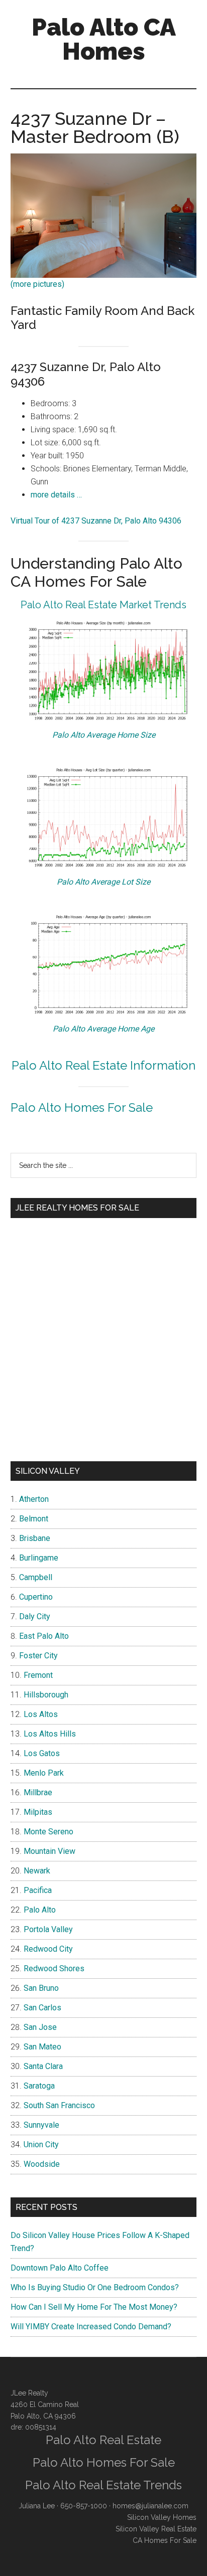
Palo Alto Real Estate (103, 2440)
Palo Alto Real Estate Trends (103, 2485)
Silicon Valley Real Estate (156, 2529)
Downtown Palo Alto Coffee (60, 2268)
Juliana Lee (37, 2506)
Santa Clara (43, 2066)
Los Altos (41, 1714)
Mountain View (49, 1851)
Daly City (35, 1616)
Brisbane (35, 1538)
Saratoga (39, 2086)
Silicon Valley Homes (162, 2517)
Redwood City (48, 1949)
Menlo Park (44, 1773)
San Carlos (42, 2008)
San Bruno (41, 1988)
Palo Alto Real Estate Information (103, 1065)
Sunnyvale (41, 2125)
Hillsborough (46, 1695)
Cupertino (36, 1597)
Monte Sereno (48, 1832)
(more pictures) (37, 284)
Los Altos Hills (50, 1734)
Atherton (34, 1499)
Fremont (38, 1675)
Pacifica (38, 1890)
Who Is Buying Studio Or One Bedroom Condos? (95, 2287)
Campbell (36, 1577)
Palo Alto (40, 1910)
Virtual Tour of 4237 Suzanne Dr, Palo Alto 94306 (96, 521)
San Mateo (42, 2047)
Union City (41, 2144)
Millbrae (38, 1792)
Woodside (42, 2164)
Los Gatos (42, 1753)
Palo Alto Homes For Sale (82, 1107)
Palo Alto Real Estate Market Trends (103, 605)
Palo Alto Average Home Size (104, 735)
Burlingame (39, 1558)
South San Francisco (59, 2105)
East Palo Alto (44, 1636)
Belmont (34, 1519)
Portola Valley (48, 1929)
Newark (37, 1871)
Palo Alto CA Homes (104, 39)
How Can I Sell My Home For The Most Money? (94, 2307)
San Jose (40, 2027)
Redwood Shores (54, 1968)
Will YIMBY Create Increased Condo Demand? (91, 2327)
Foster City (38, 1656)
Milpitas (38, 1812)
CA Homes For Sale (165, 2540)
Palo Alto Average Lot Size (103, 882)
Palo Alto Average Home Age (103, 1029)
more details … (56, 495)
